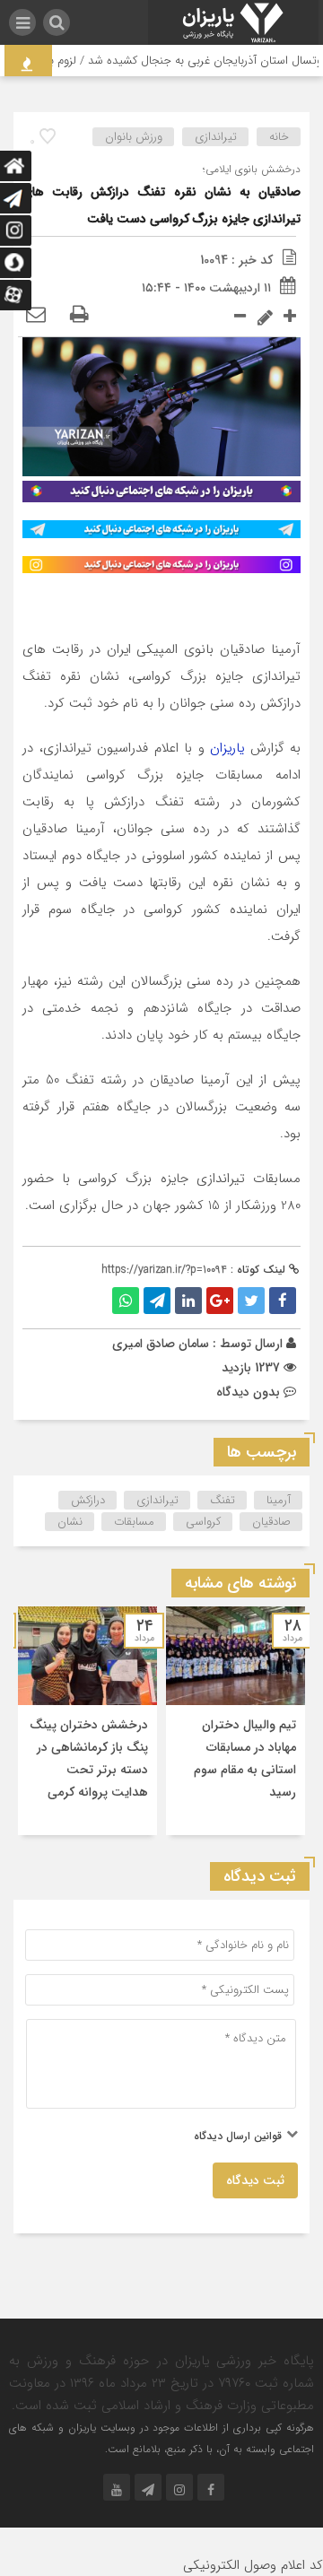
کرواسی (203, 1522)
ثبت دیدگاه (255, 2180)
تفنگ (223, 1500)
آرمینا (279, 1500)
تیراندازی (216, 137)
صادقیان (271, 1522)
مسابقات (134, 1522)
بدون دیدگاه (248, 1392)
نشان (70, 1522)
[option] (236, 1721)
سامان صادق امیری (161, 1344)
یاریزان (227, 748)
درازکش (88, 1500)
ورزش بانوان (134, 137)
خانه (279, 137)
